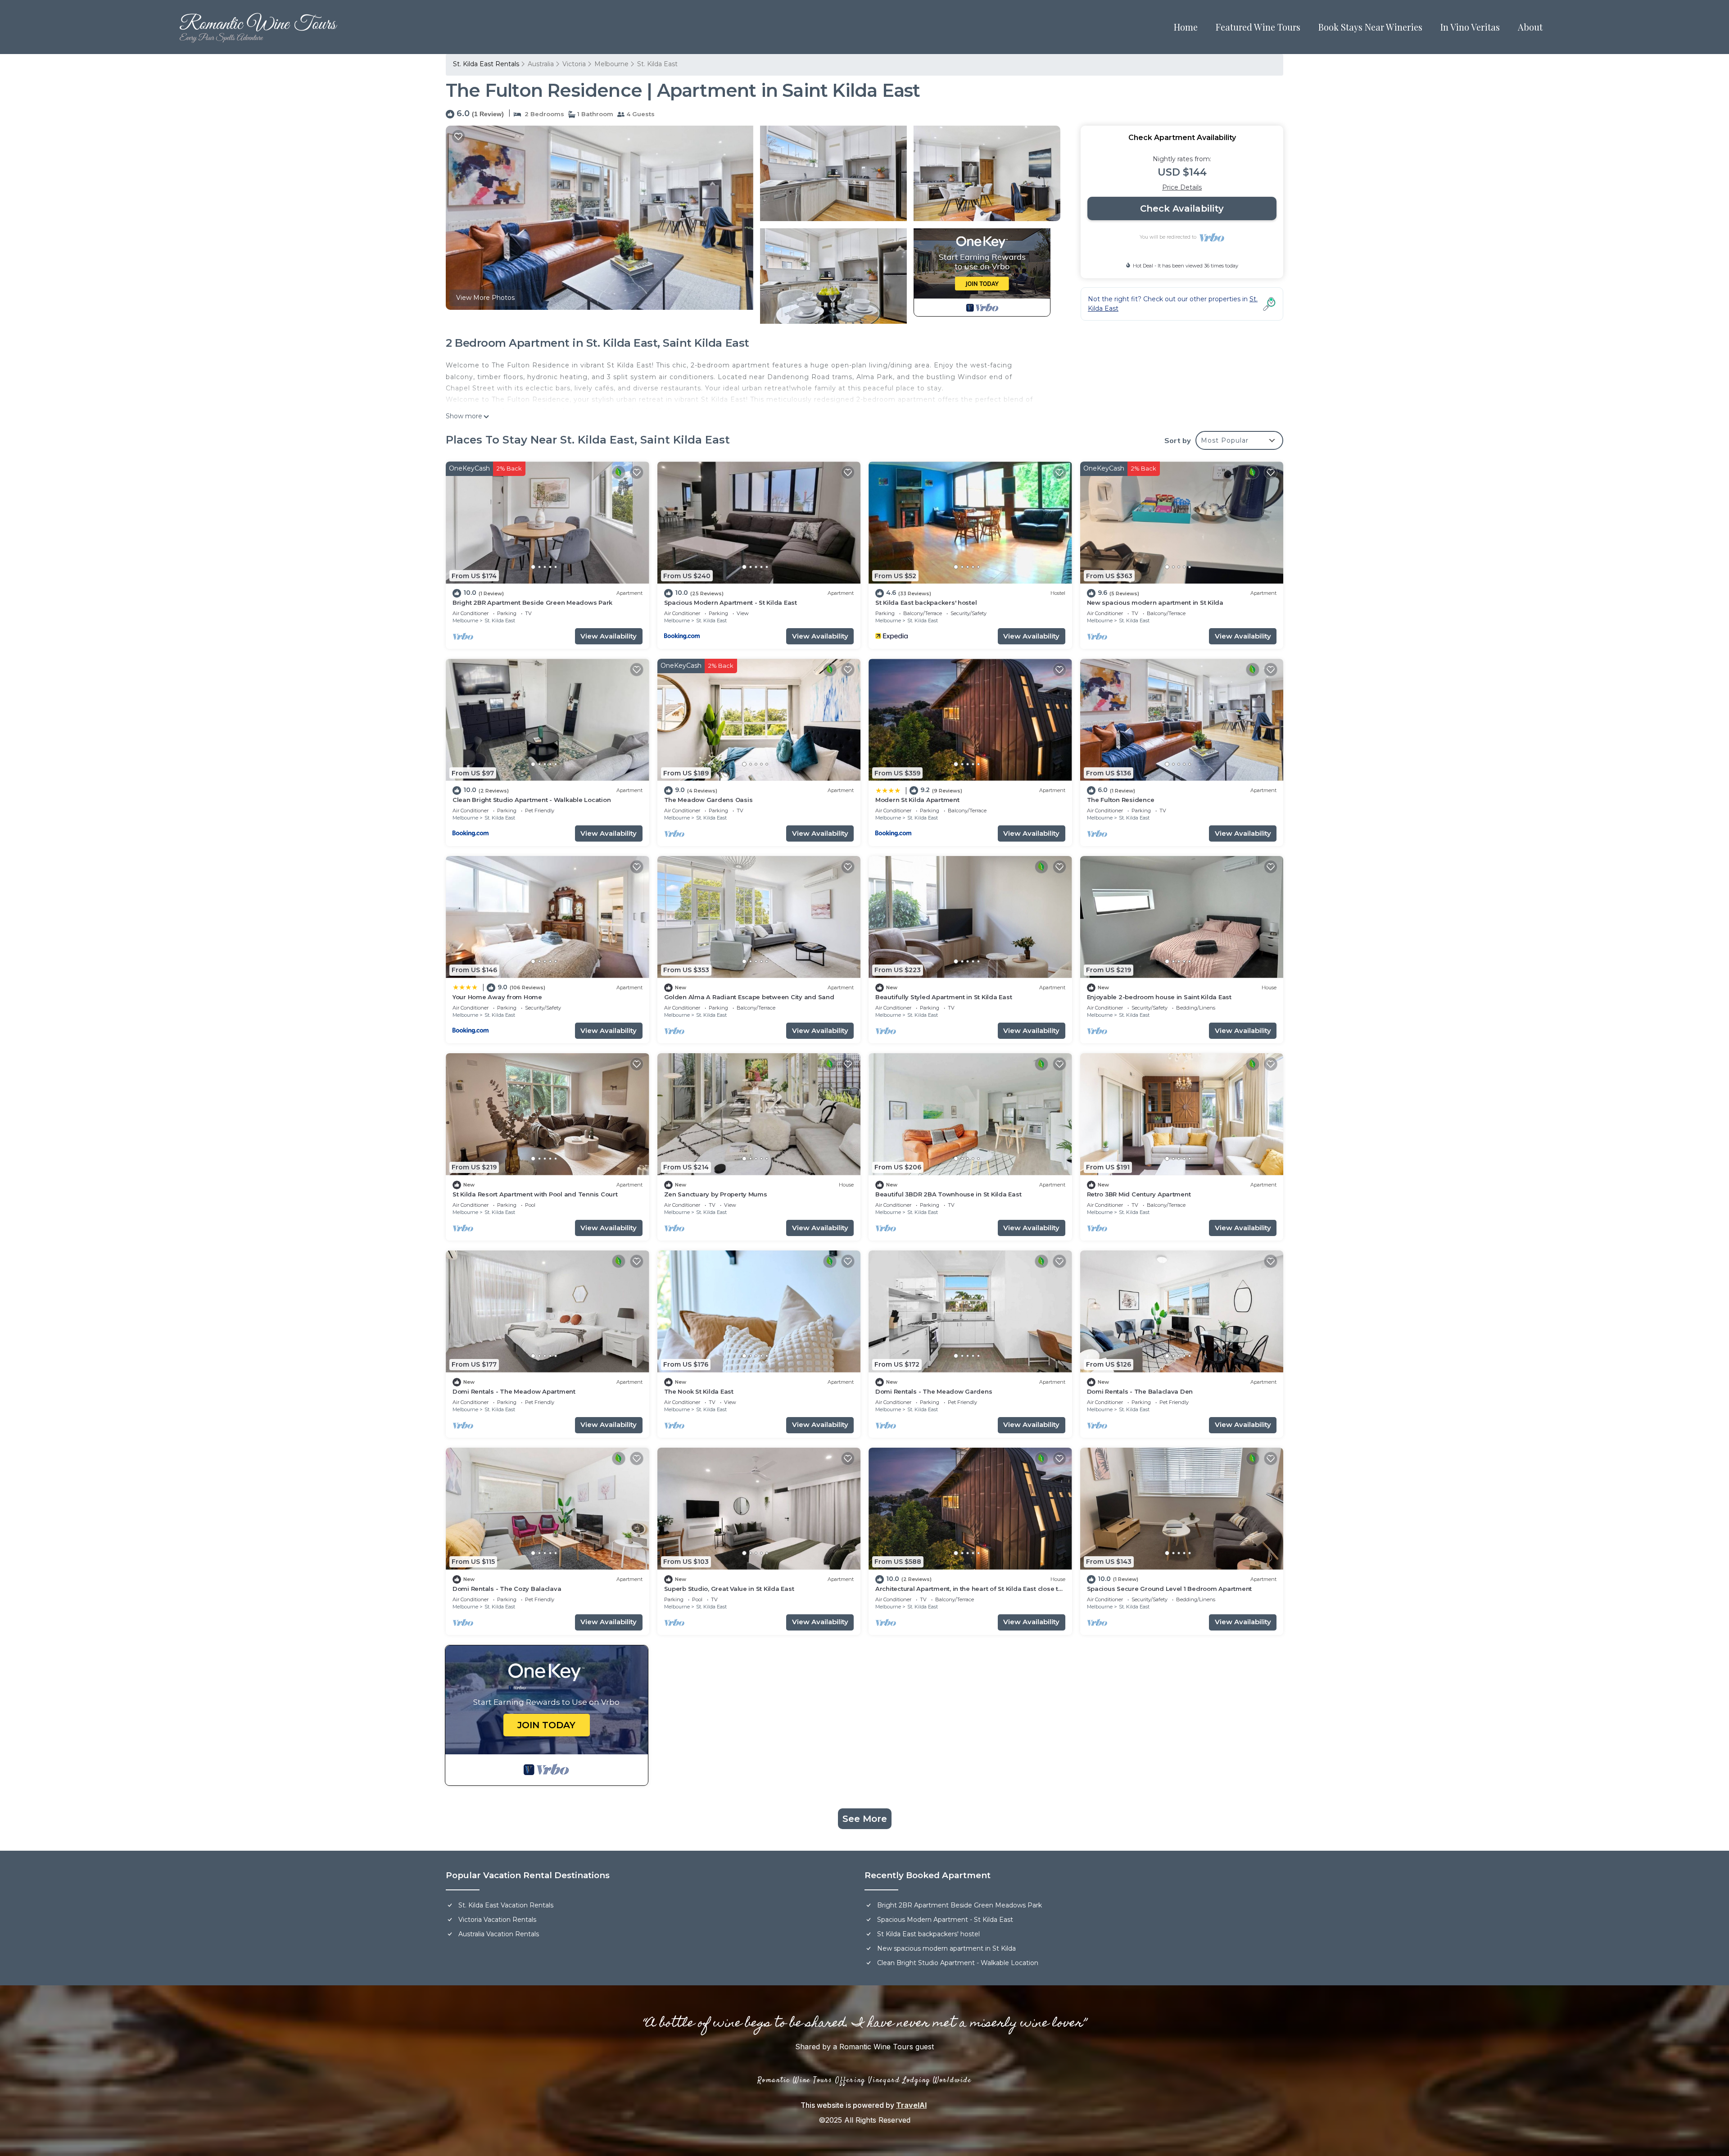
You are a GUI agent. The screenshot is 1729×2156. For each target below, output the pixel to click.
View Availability (609, 636)
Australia (541, 64)
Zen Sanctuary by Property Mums (716, 1194)
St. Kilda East (657, 64)
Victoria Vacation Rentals (497, 1920)
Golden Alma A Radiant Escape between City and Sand (749, 997)
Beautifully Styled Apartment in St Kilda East (944, 997)
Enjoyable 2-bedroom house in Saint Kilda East (1159, 997)
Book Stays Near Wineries (1370, 27)
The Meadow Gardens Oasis (708, 800)
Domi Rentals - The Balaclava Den (1140, 1391)
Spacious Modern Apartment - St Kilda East (731, 602)
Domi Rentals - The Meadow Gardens (934, 1391)
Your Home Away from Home (497, 997)
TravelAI (911, 2105)
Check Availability (1182, 208)
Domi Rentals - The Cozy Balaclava (507, 1589)
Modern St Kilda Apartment (917, 800)
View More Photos (485, 298)
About (1530, 27)
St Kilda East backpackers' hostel (926, 602)
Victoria (574, 64)
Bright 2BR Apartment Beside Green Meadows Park (532, 602)
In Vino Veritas (1470, 27)
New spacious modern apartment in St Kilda (1155, 602)
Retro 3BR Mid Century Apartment (1139, 1194)
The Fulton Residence (1121, 800)
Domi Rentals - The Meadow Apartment (514, 1391)
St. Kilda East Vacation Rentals (506, 1905)
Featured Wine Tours (1258, 27)
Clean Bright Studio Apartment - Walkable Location (532, 800)
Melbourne (611, 64)
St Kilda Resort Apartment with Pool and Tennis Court (535, 1194)
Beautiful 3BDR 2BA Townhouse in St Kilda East (948, 1194)
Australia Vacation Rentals (499, 1934)
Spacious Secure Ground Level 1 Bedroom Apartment (1170, 1589)
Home (1186, 27)
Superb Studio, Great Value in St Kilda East (729, 1589)
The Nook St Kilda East (699, 1391)
